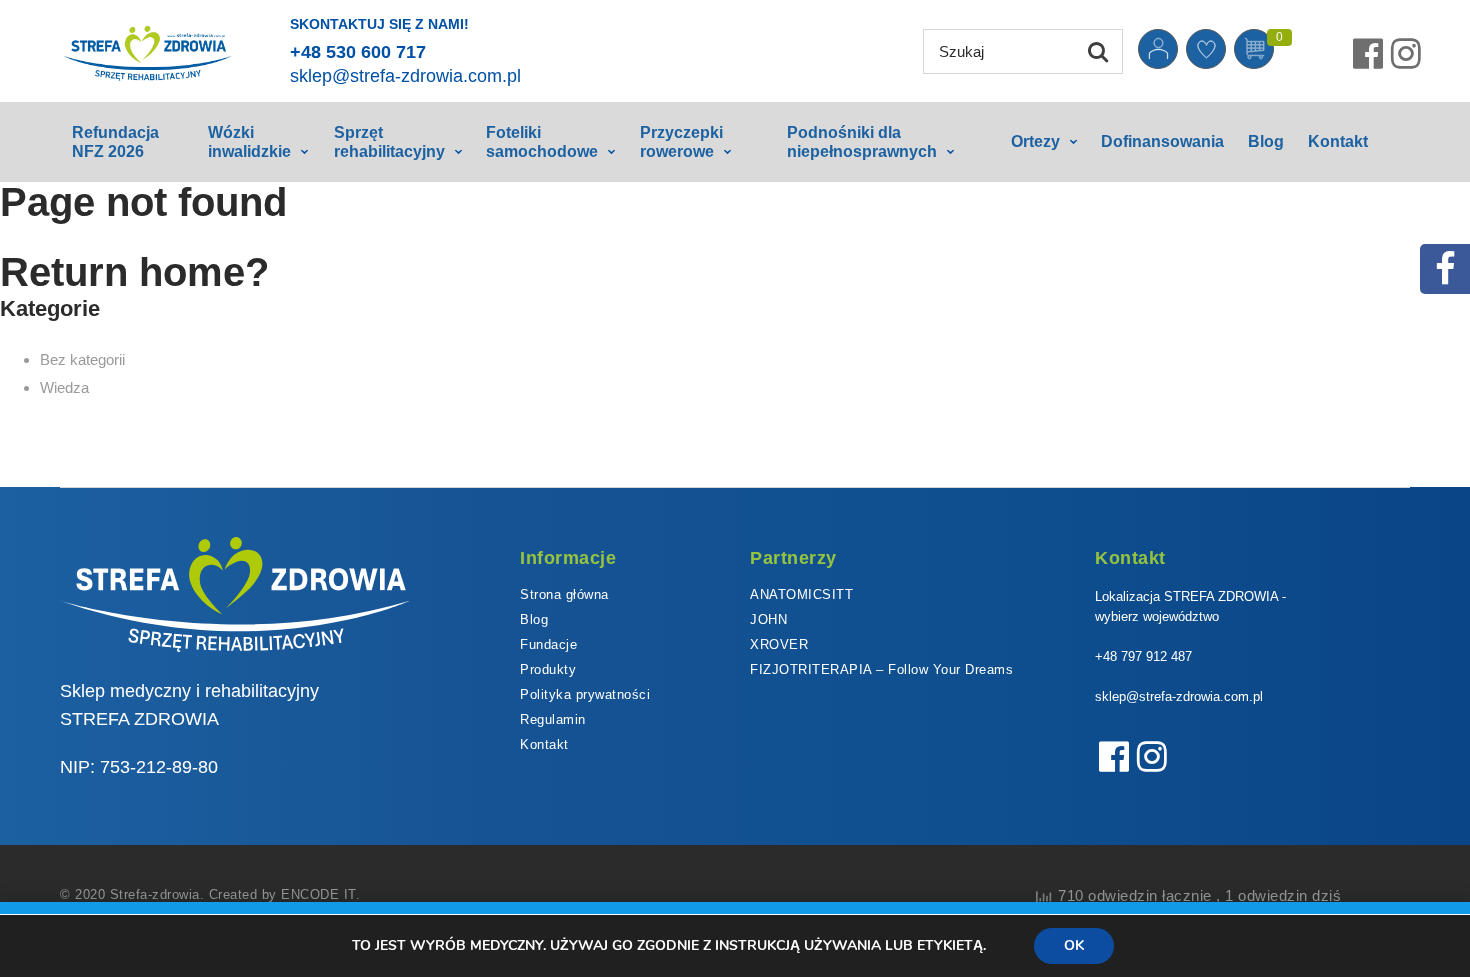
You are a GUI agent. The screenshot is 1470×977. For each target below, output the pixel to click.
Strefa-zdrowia (155, 894)
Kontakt (1338, 141)
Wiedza (64, 387)
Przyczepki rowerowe (681, 142)
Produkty (548, 669)
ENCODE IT (318, 894)
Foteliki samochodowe (542, 142)
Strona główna (564, 594)
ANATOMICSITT (801, 594)
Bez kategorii (82, 359)
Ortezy (1035, 141)
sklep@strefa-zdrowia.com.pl (405, 76)
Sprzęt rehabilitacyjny (389, 142)
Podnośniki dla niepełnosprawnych (862, 142)
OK (1074, 945)
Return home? (134, 272)
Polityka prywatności (585, 694)
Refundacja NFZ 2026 (115, 142)
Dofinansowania (1162, 141)
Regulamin (553, 719)
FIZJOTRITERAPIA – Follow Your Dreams (881, 669)
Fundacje (548, 644)
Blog (1266, 141)
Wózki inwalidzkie (249, 142)
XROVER (779, 644)
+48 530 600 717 (358, 52)
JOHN (768, 619)
